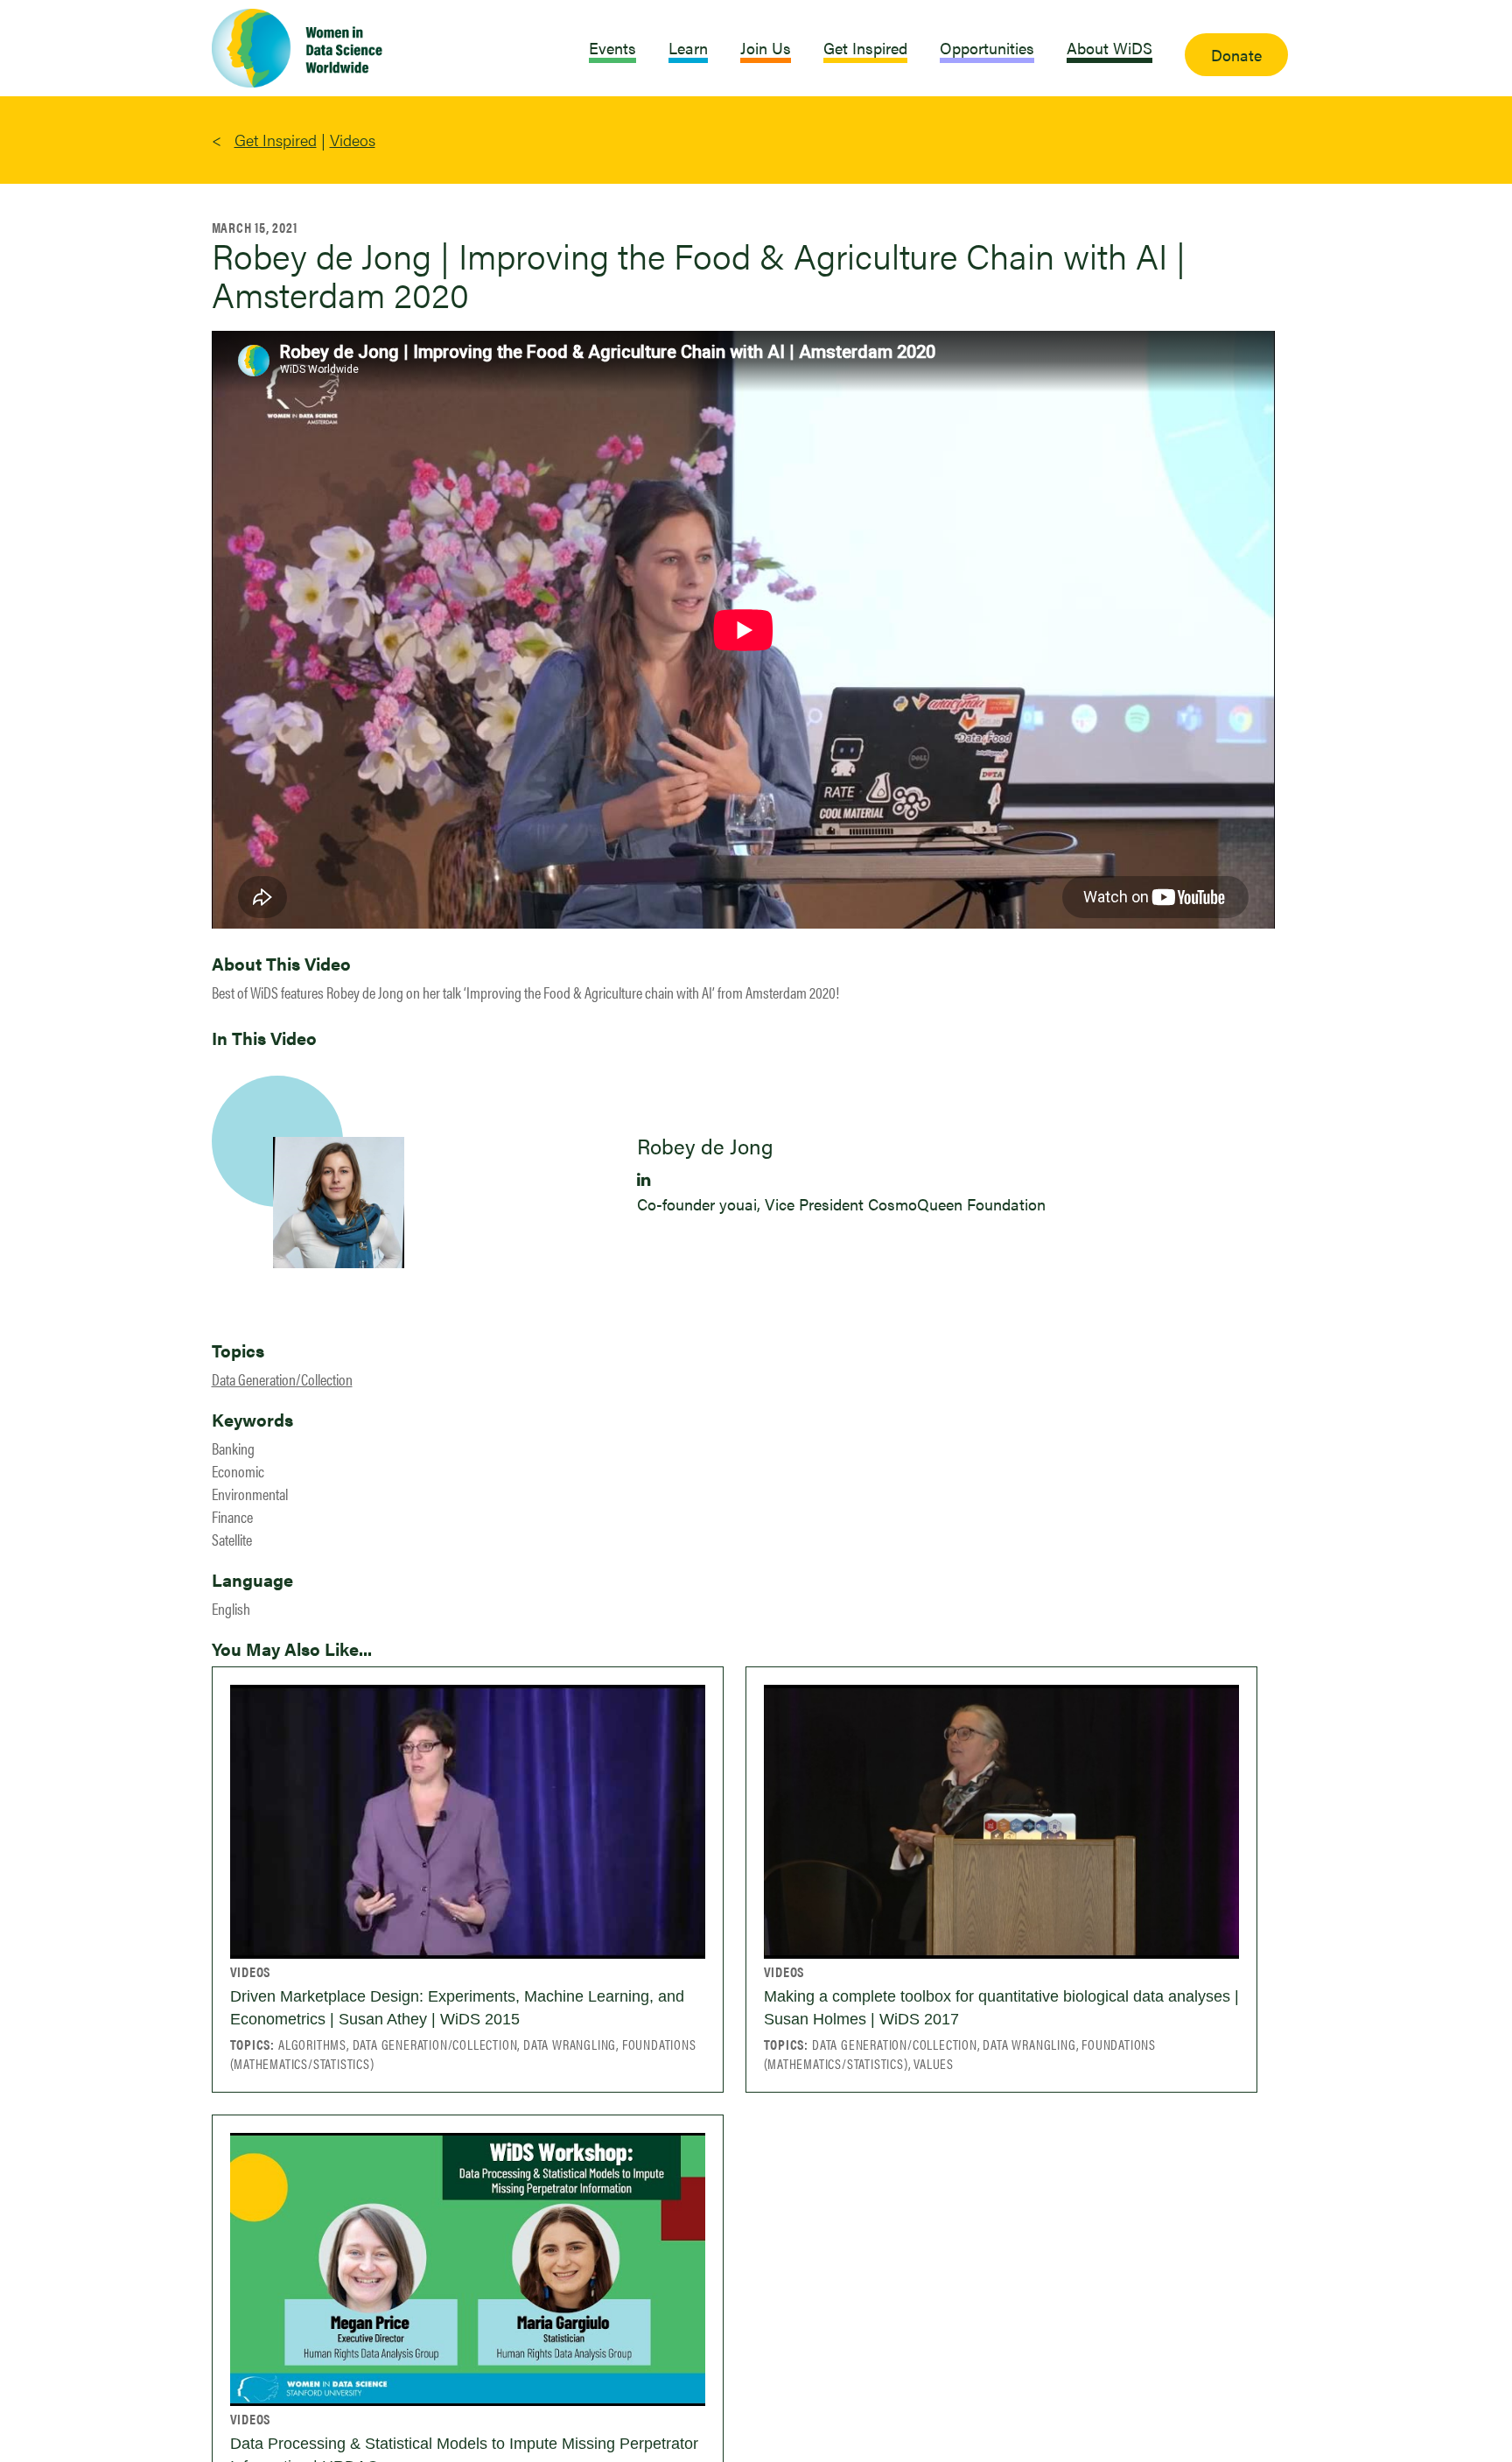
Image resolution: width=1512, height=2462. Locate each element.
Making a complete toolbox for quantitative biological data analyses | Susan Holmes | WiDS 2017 (1001, 2008)
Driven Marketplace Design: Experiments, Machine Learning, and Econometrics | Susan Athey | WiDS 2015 (457, 2008)
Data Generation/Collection (282, 1379)
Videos (353, 140)
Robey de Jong (705, 1146)
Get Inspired (276, 140)
